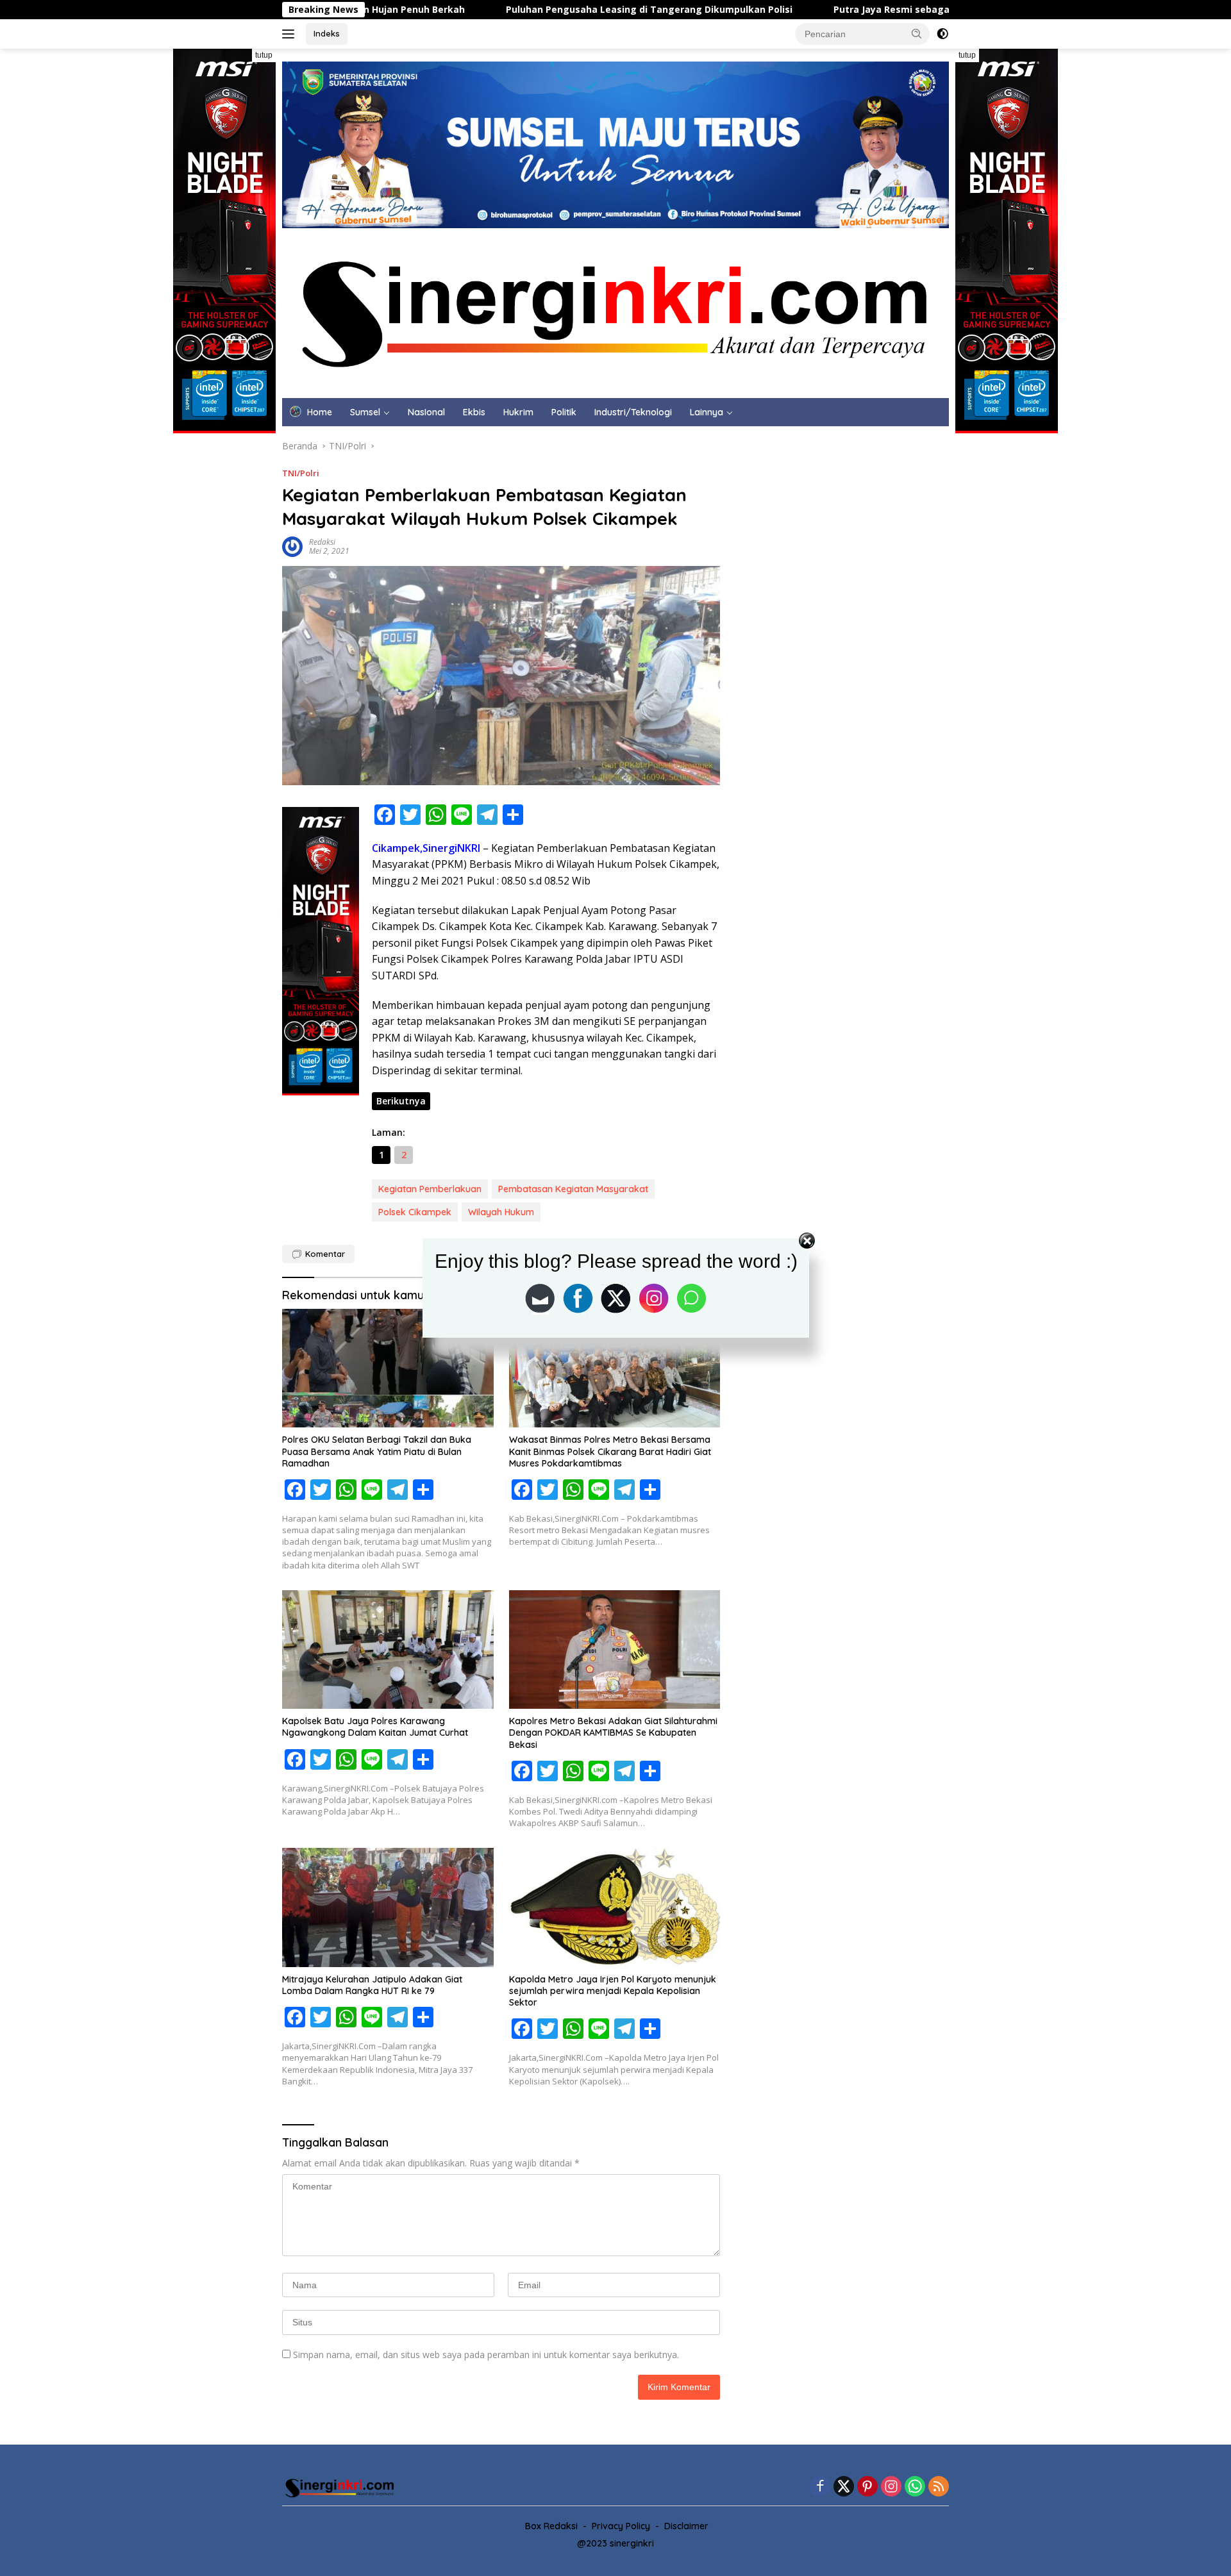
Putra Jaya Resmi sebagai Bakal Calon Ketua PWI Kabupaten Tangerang (809, 10)
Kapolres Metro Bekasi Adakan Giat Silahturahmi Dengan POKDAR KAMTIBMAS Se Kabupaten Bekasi (613, 1733)
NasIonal (426, 412)
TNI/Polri (301, 473)
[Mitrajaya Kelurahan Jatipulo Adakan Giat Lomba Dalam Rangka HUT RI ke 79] (388, 1907)
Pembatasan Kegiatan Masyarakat (573, 1189)
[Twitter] (844, 2487)
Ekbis (474, 412)
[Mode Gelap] (942, 34)
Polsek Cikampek (415, 1212)
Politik (564, 412)
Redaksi (322, 542)
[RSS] (939, 2487)
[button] (917, 33)
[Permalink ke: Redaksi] (292, 546)
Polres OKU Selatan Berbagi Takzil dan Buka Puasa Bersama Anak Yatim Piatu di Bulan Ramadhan (377, 1451)
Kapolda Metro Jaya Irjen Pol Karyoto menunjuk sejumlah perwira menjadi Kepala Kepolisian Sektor (613, 1991)
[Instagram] (891, 2487)
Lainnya (707, 412)
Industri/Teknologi (633, 412)
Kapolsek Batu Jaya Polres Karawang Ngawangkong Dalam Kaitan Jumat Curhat (375, 1727)
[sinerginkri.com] (615, 312)
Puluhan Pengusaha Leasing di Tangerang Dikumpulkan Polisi (458, 10)
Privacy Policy (621, 2526)
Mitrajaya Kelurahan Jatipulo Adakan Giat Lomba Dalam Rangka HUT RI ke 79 (372, 1985)
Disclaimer (686, 2526)
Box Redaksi (551, 2526)
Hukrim (518, 412)
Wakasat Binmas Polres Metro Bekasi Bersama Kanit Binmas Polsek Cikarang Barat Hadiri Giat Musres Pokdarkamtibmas (610, 1451)
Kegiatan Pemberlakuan (430, 1189)
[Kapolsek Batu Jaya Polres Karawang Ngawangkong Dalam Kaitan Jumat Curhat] (388, 1649)
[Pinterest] (867, 2487)
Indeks (327, 33)
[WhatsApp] (915, 2487)
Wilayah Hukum (501, 1212)
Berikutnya (401, 1101)
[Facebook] (820, 2487)
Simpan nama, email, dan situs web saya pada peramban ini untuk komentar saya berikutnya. (486, 2355)
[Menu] (291, 34)
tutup (264, 55)
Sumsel (365, 412)
